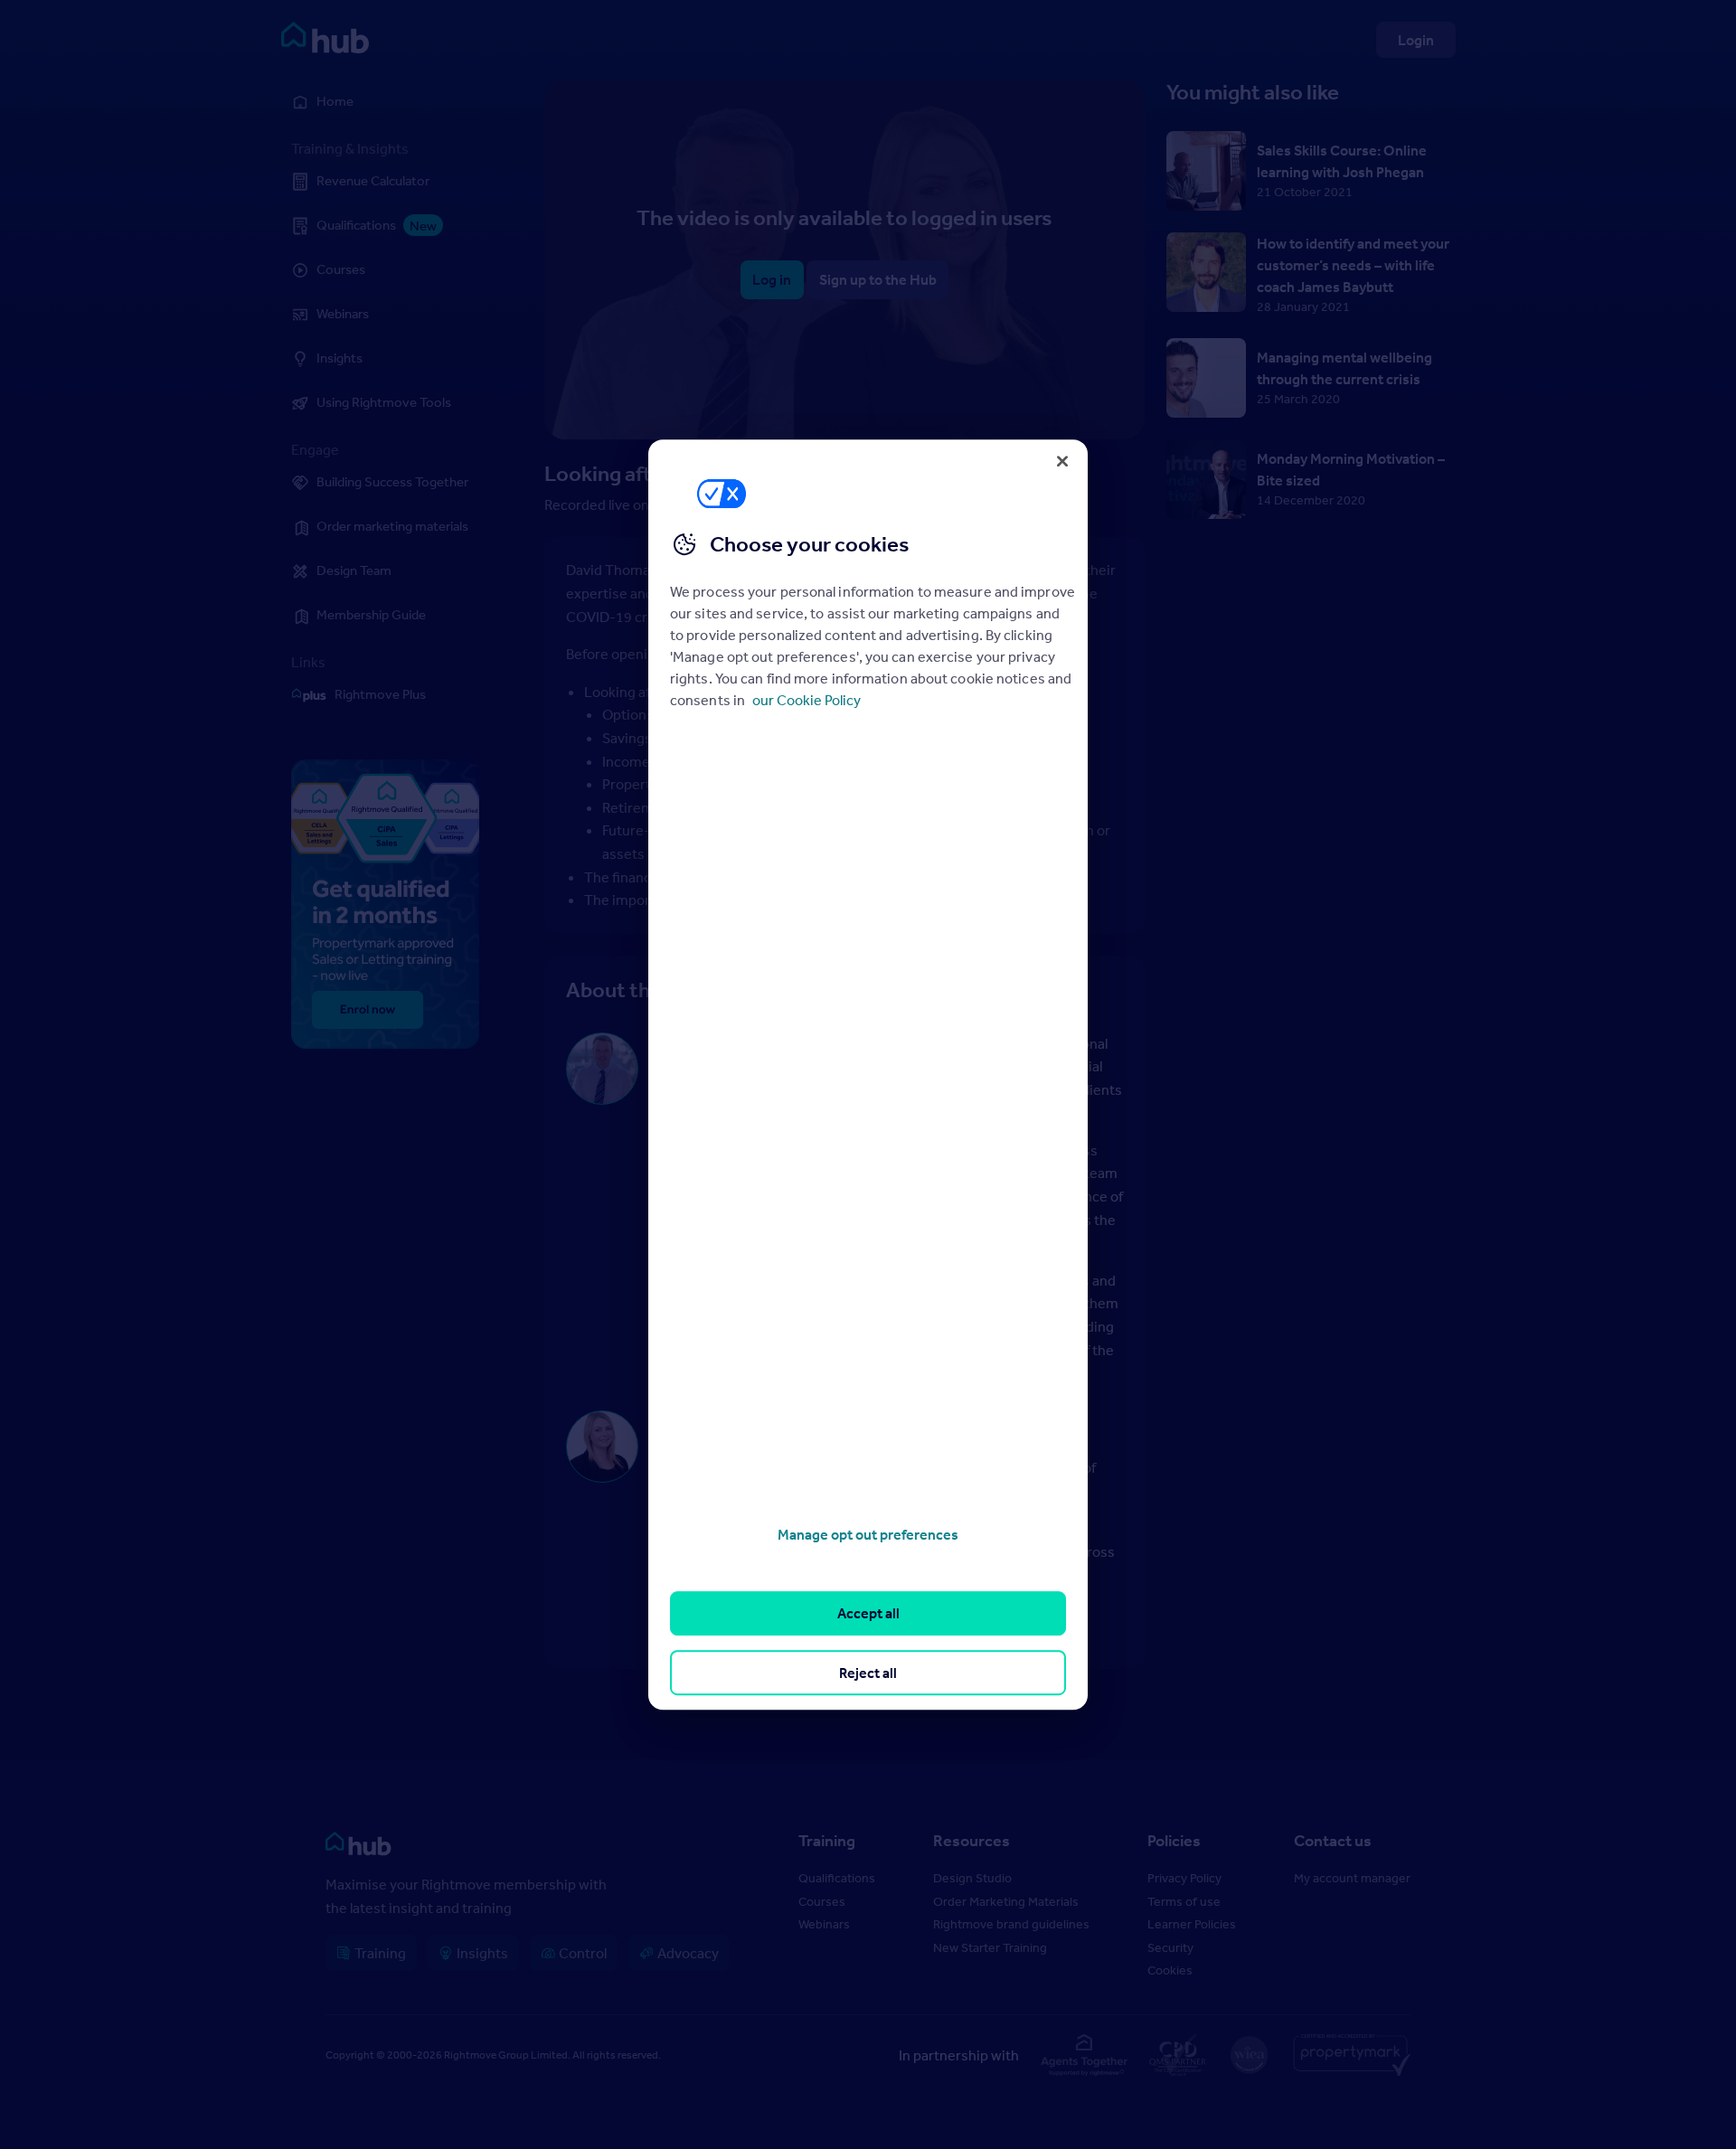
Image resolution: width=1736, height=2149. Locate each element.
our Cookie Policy (807, 700)
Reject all (868, 1673)
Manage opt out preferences (868, 1534)
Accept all (868, 1614)
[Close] (1062, 461)
